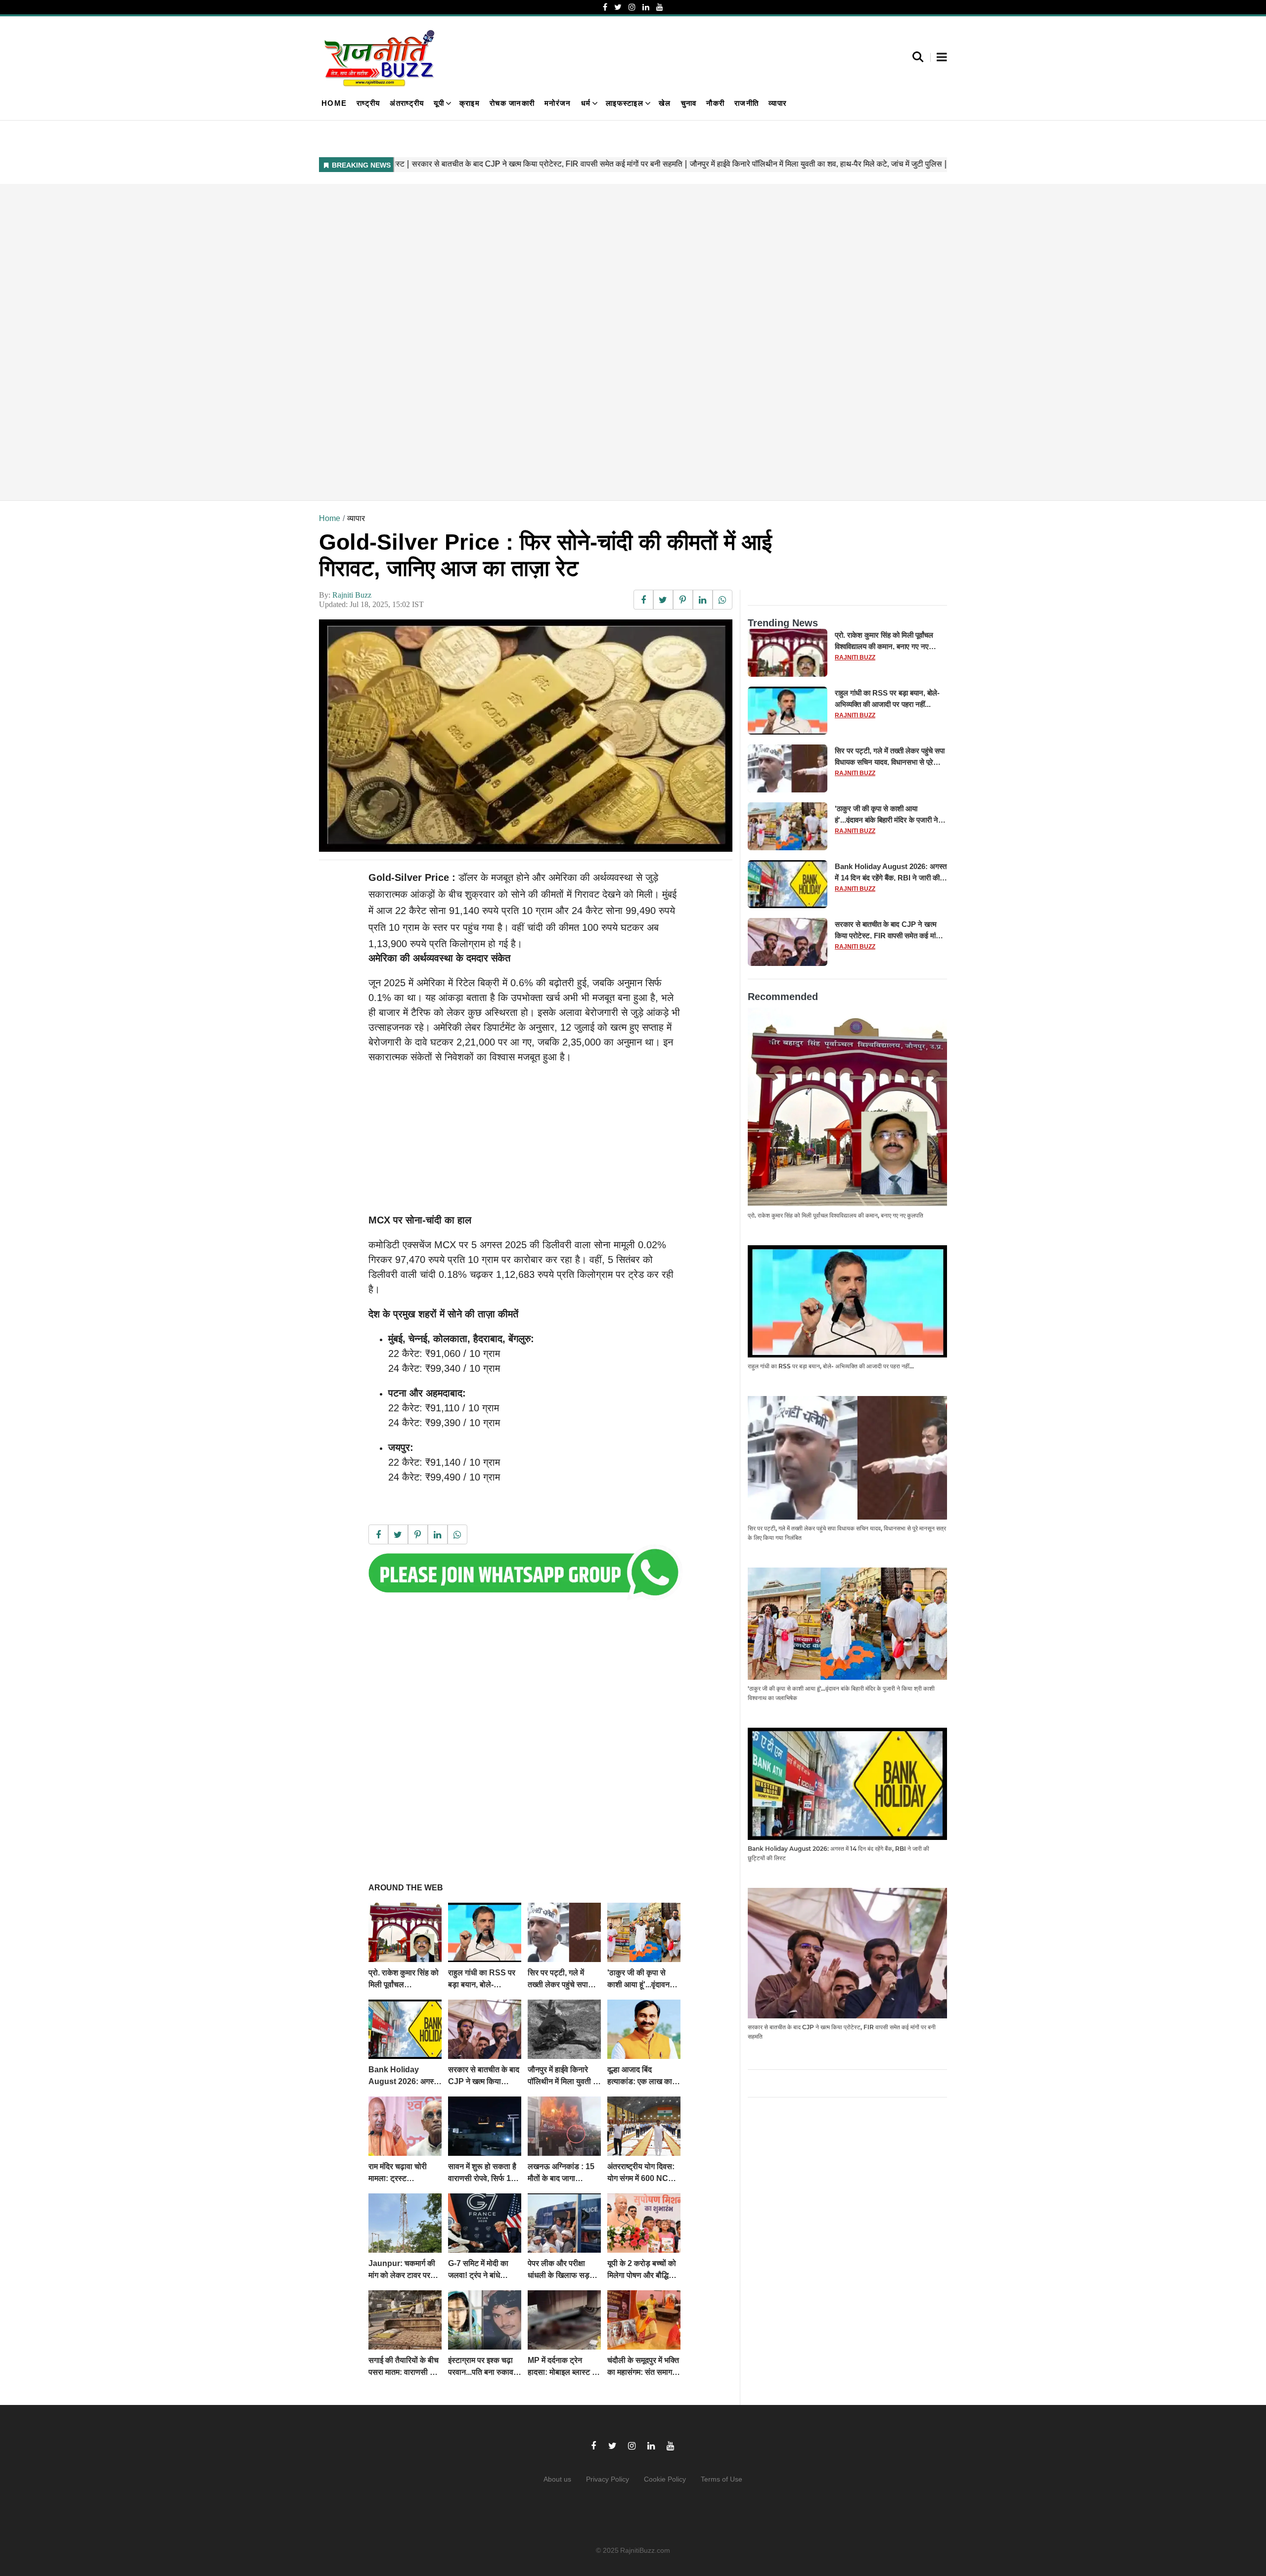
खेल (665, 103)
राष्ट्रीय (368, 103)
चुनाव (689, 103)
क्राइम (470, 103)
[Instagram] (632, 7)
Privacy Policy (608, 2479)
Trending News (783, 623)
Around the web (406, 1888)
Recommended (783, 997)
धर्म (586, 103)
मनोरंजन (558, 103)
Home (334, 103)
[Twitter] (618, 7)
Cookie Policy (665, 2479)
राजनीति (746, 103)
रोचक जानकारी (512, 103)
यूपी (439, 103)
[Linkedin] (646, 7)
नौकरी (715, 103)
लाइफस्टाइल (625, 103)
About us (557, 2479)
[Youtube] (660, 7)
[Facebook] (605, 7)
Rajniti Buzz (352, 595)
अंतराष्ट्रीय (407, 103)
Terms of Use (722, 2479)
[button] (942, 58)
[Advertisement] (616, 342)
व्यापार (778, 103)
